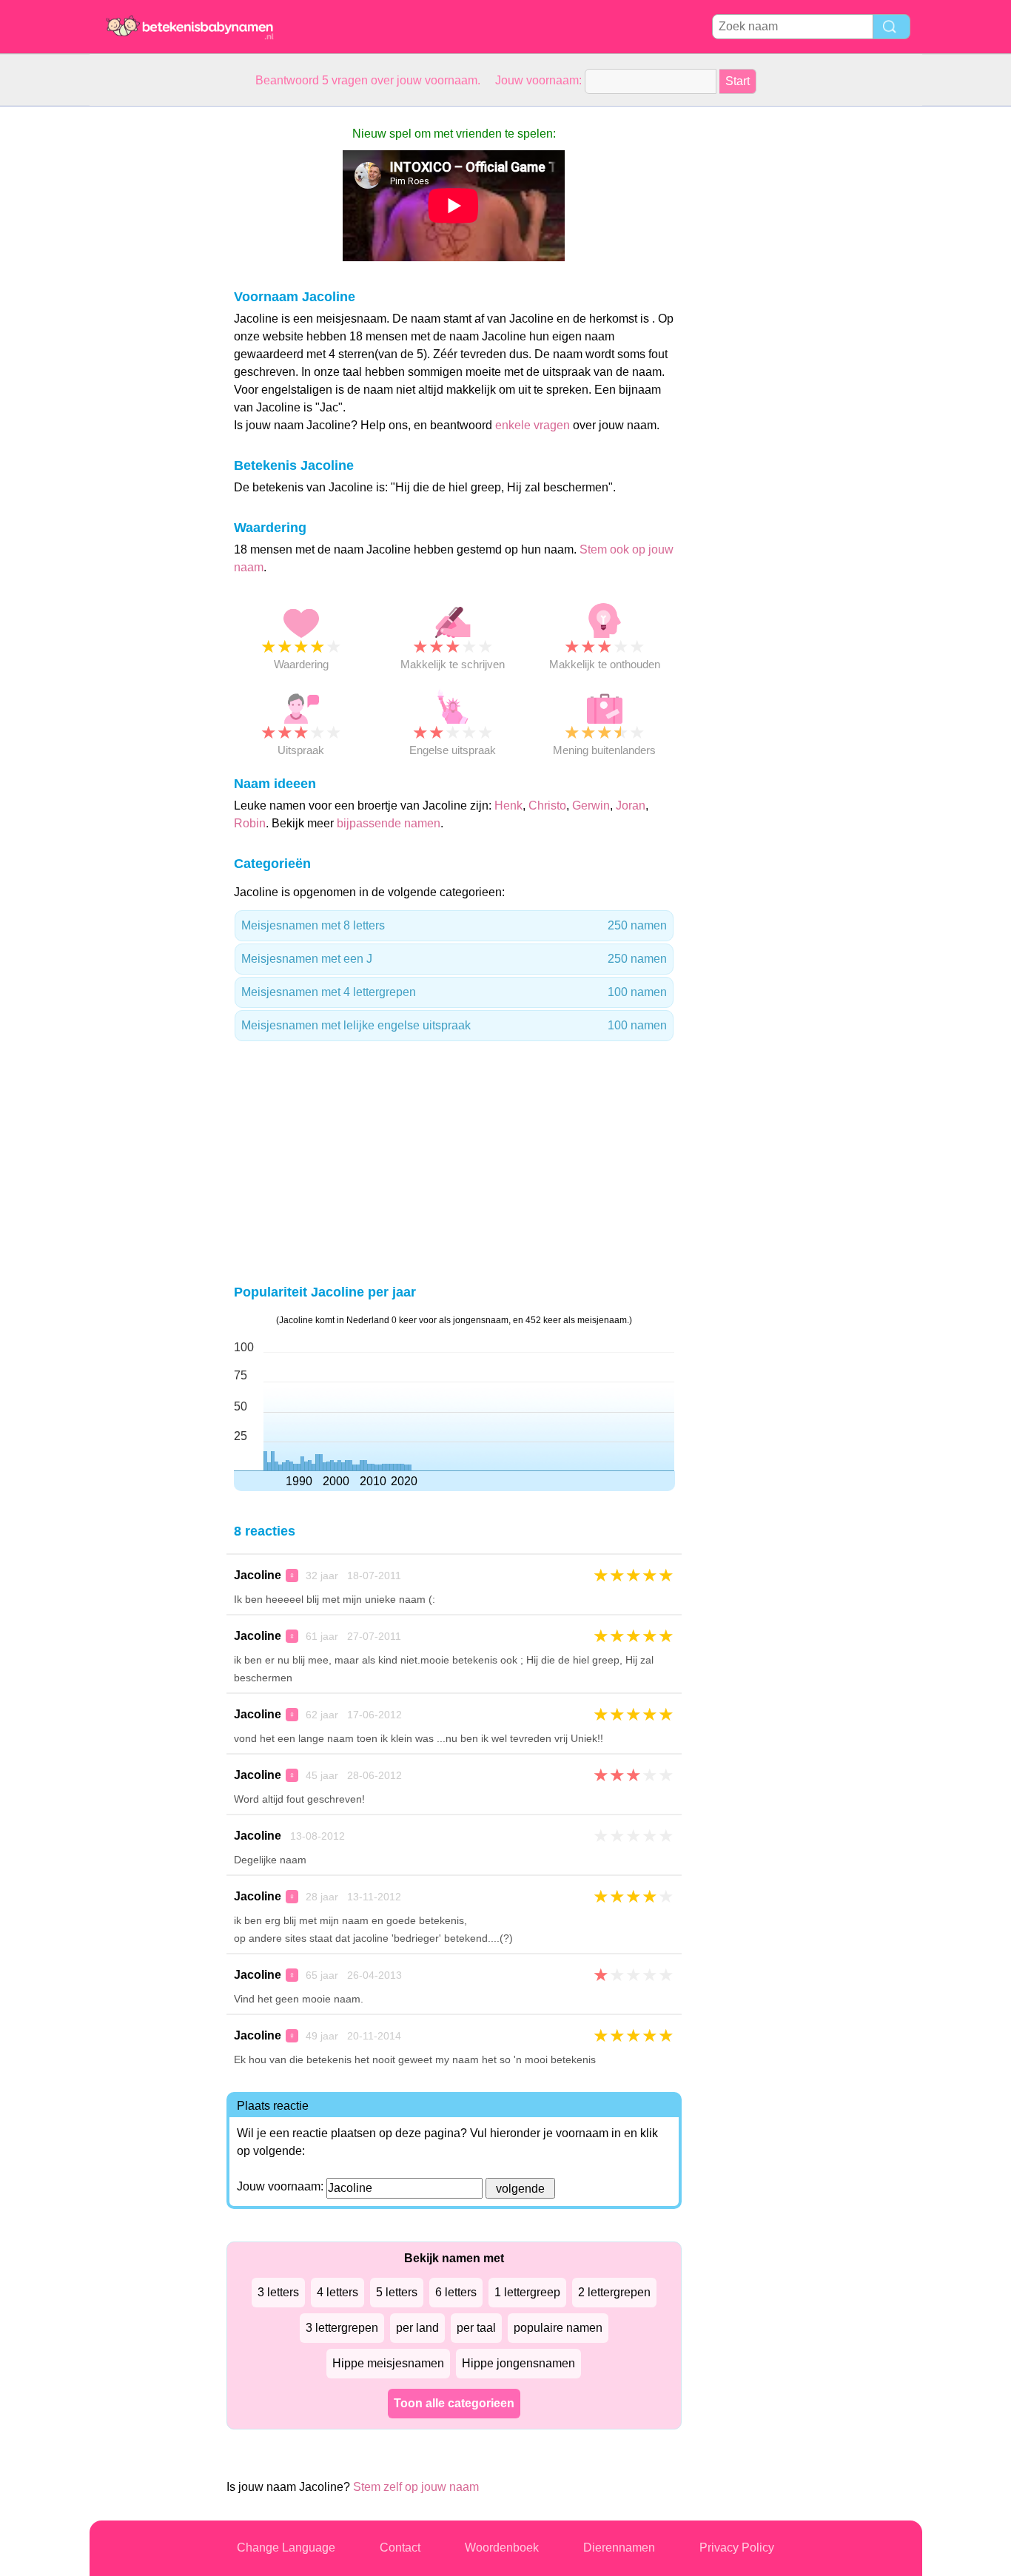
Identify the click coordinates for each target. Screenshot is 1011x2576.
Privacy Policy (737, 2548)
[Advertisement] (149, 329)
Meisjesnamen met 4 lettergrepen (454, 992)
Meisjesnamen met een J (454, 959)
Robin (250, 823)
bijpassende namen (389, 823)
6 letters (456, 2292)
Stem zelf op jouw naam (416, 2487)
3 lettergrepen (342, 2328)
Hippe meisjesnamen (388, 2363)
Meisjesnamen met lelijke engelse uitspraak (454, 1025)
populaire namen (558, 2328)
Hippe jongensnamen (518, 2363)
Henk (508, 806)
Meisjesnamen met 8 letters (454, 925)
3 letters (278, 2292)
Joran (631, 806)
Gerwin (591, 806)
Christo (547, 806)
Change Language (286, 2548)
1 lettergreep (527, 2292)
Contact (400, 2548)
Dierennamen (619, 2548)
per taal (476, 2328)
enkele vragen (533, 425)
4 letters (337, 2292)
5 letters (397, 2292)
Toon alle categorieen (454, 2403)
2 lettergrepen (614, 2292)
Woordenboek (502, 2548)
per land (417, 2328)
